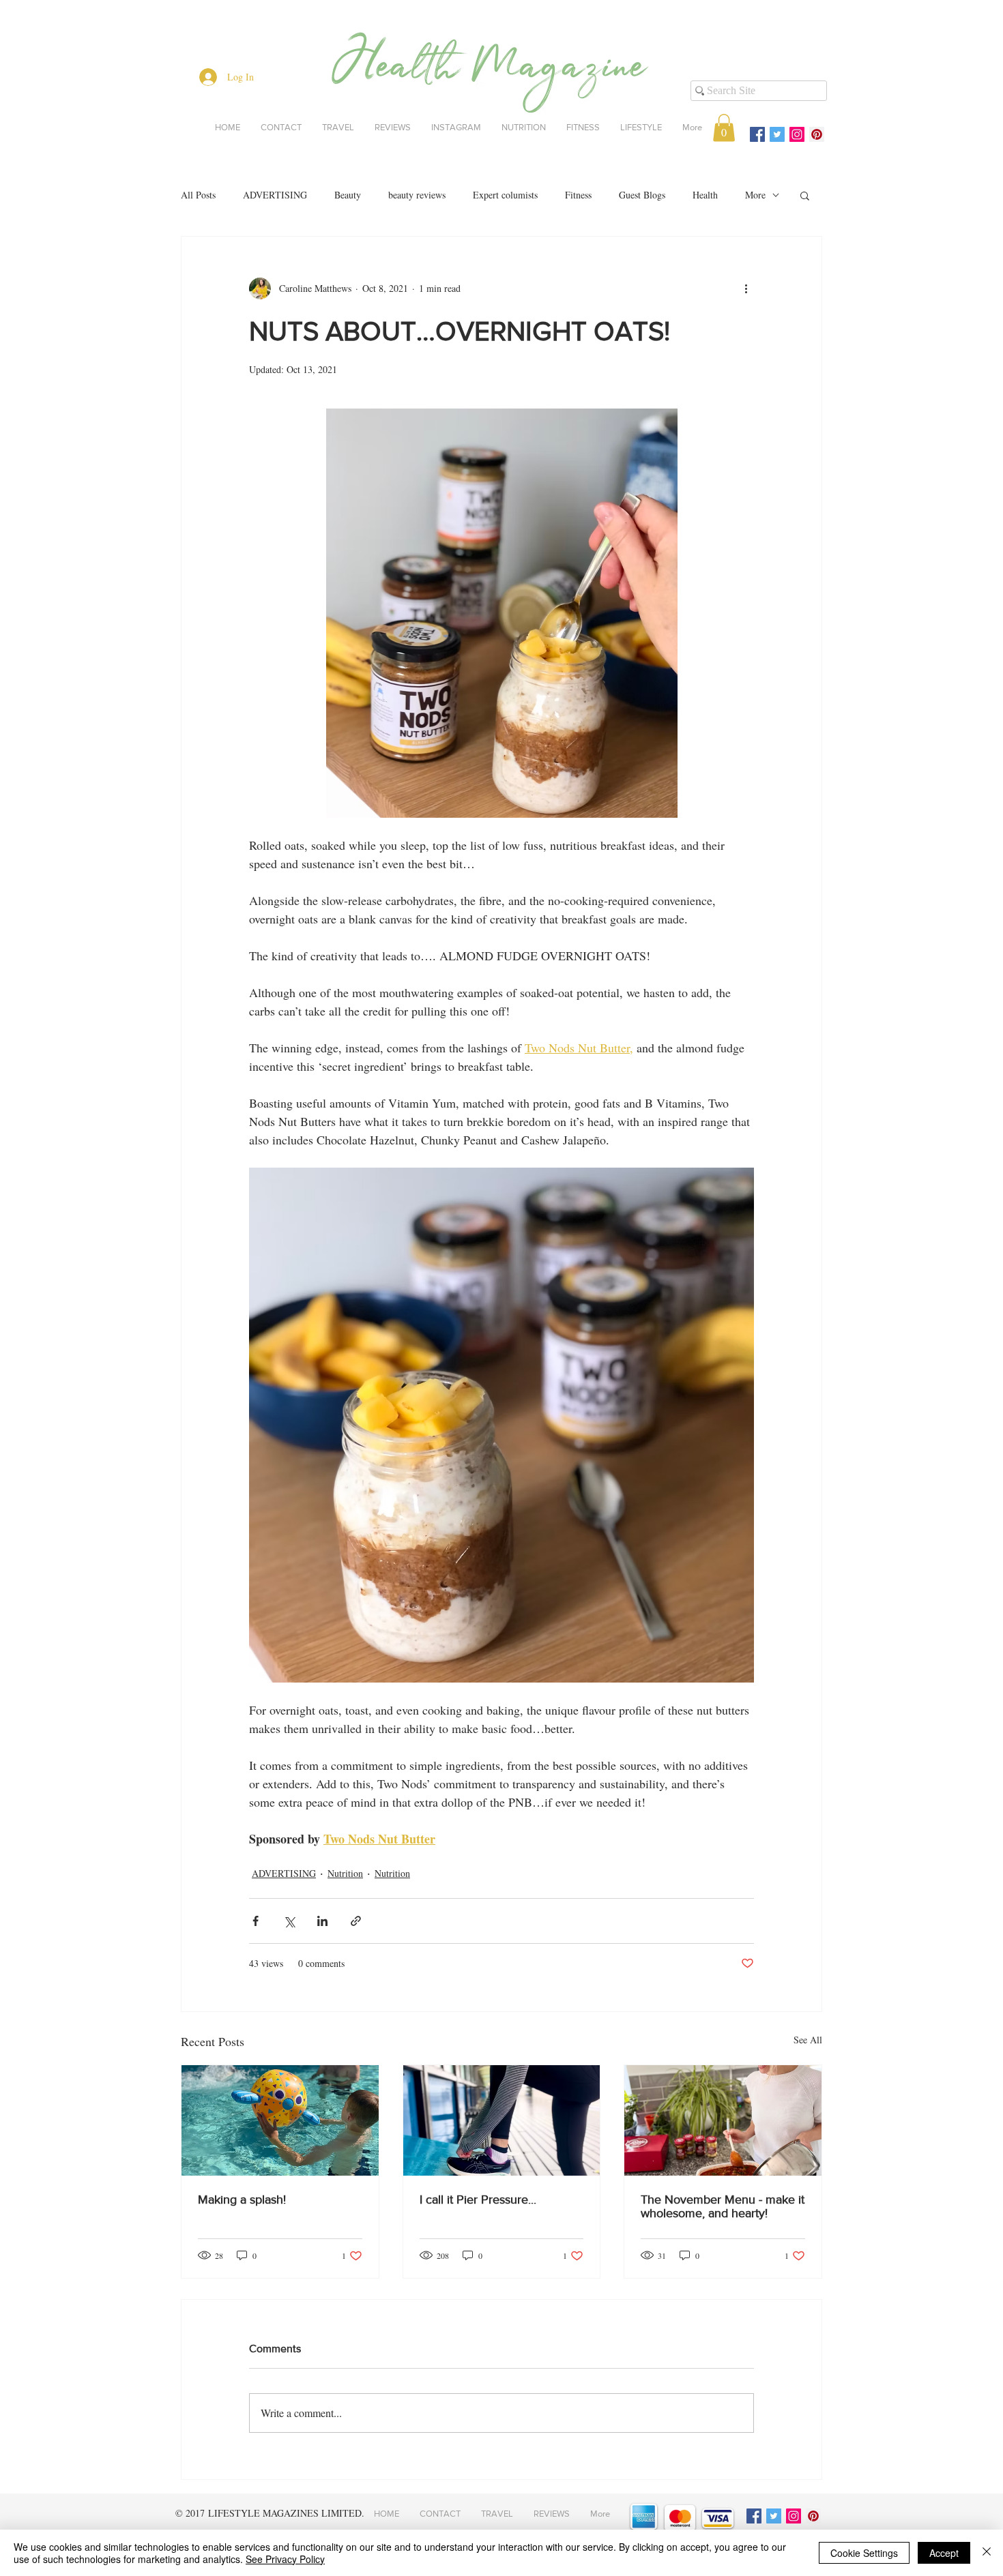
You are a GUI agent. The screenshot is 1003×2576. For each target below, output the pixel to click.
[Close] (987, 2553)
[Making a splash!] (280, 2120)
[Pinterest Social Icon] (817, 134)
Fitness (578, 195)
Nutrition (345, 1873)
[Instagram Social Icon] (797, 134)
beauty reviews (417, 195)
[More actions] (746, 288)
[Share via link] (356, 1921)
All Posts (198, 195)
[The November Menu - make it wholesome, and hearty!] (723, 2120)
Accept (944, 2553)
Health (705, 195)
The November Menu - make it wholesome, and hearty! (723, 2206)
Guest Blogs (642, 195)
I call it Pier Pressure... (478, 2200)
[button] (724, 128)
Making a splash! (242, 2200)
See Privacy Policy (285, 2559)
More (755, 195)
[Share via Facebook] (256, 1921)
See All (808, 2040)
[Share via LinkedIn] (322, 1921)
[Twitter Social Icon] (777, 134)
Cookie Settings (864, 2553)
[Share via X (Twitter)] (289, 1921)
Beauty (348, 195)
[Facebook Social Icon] (757, 134)
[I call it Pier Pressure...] (502, 2120)
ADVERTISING (275, 195)
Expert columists (505, 195)
